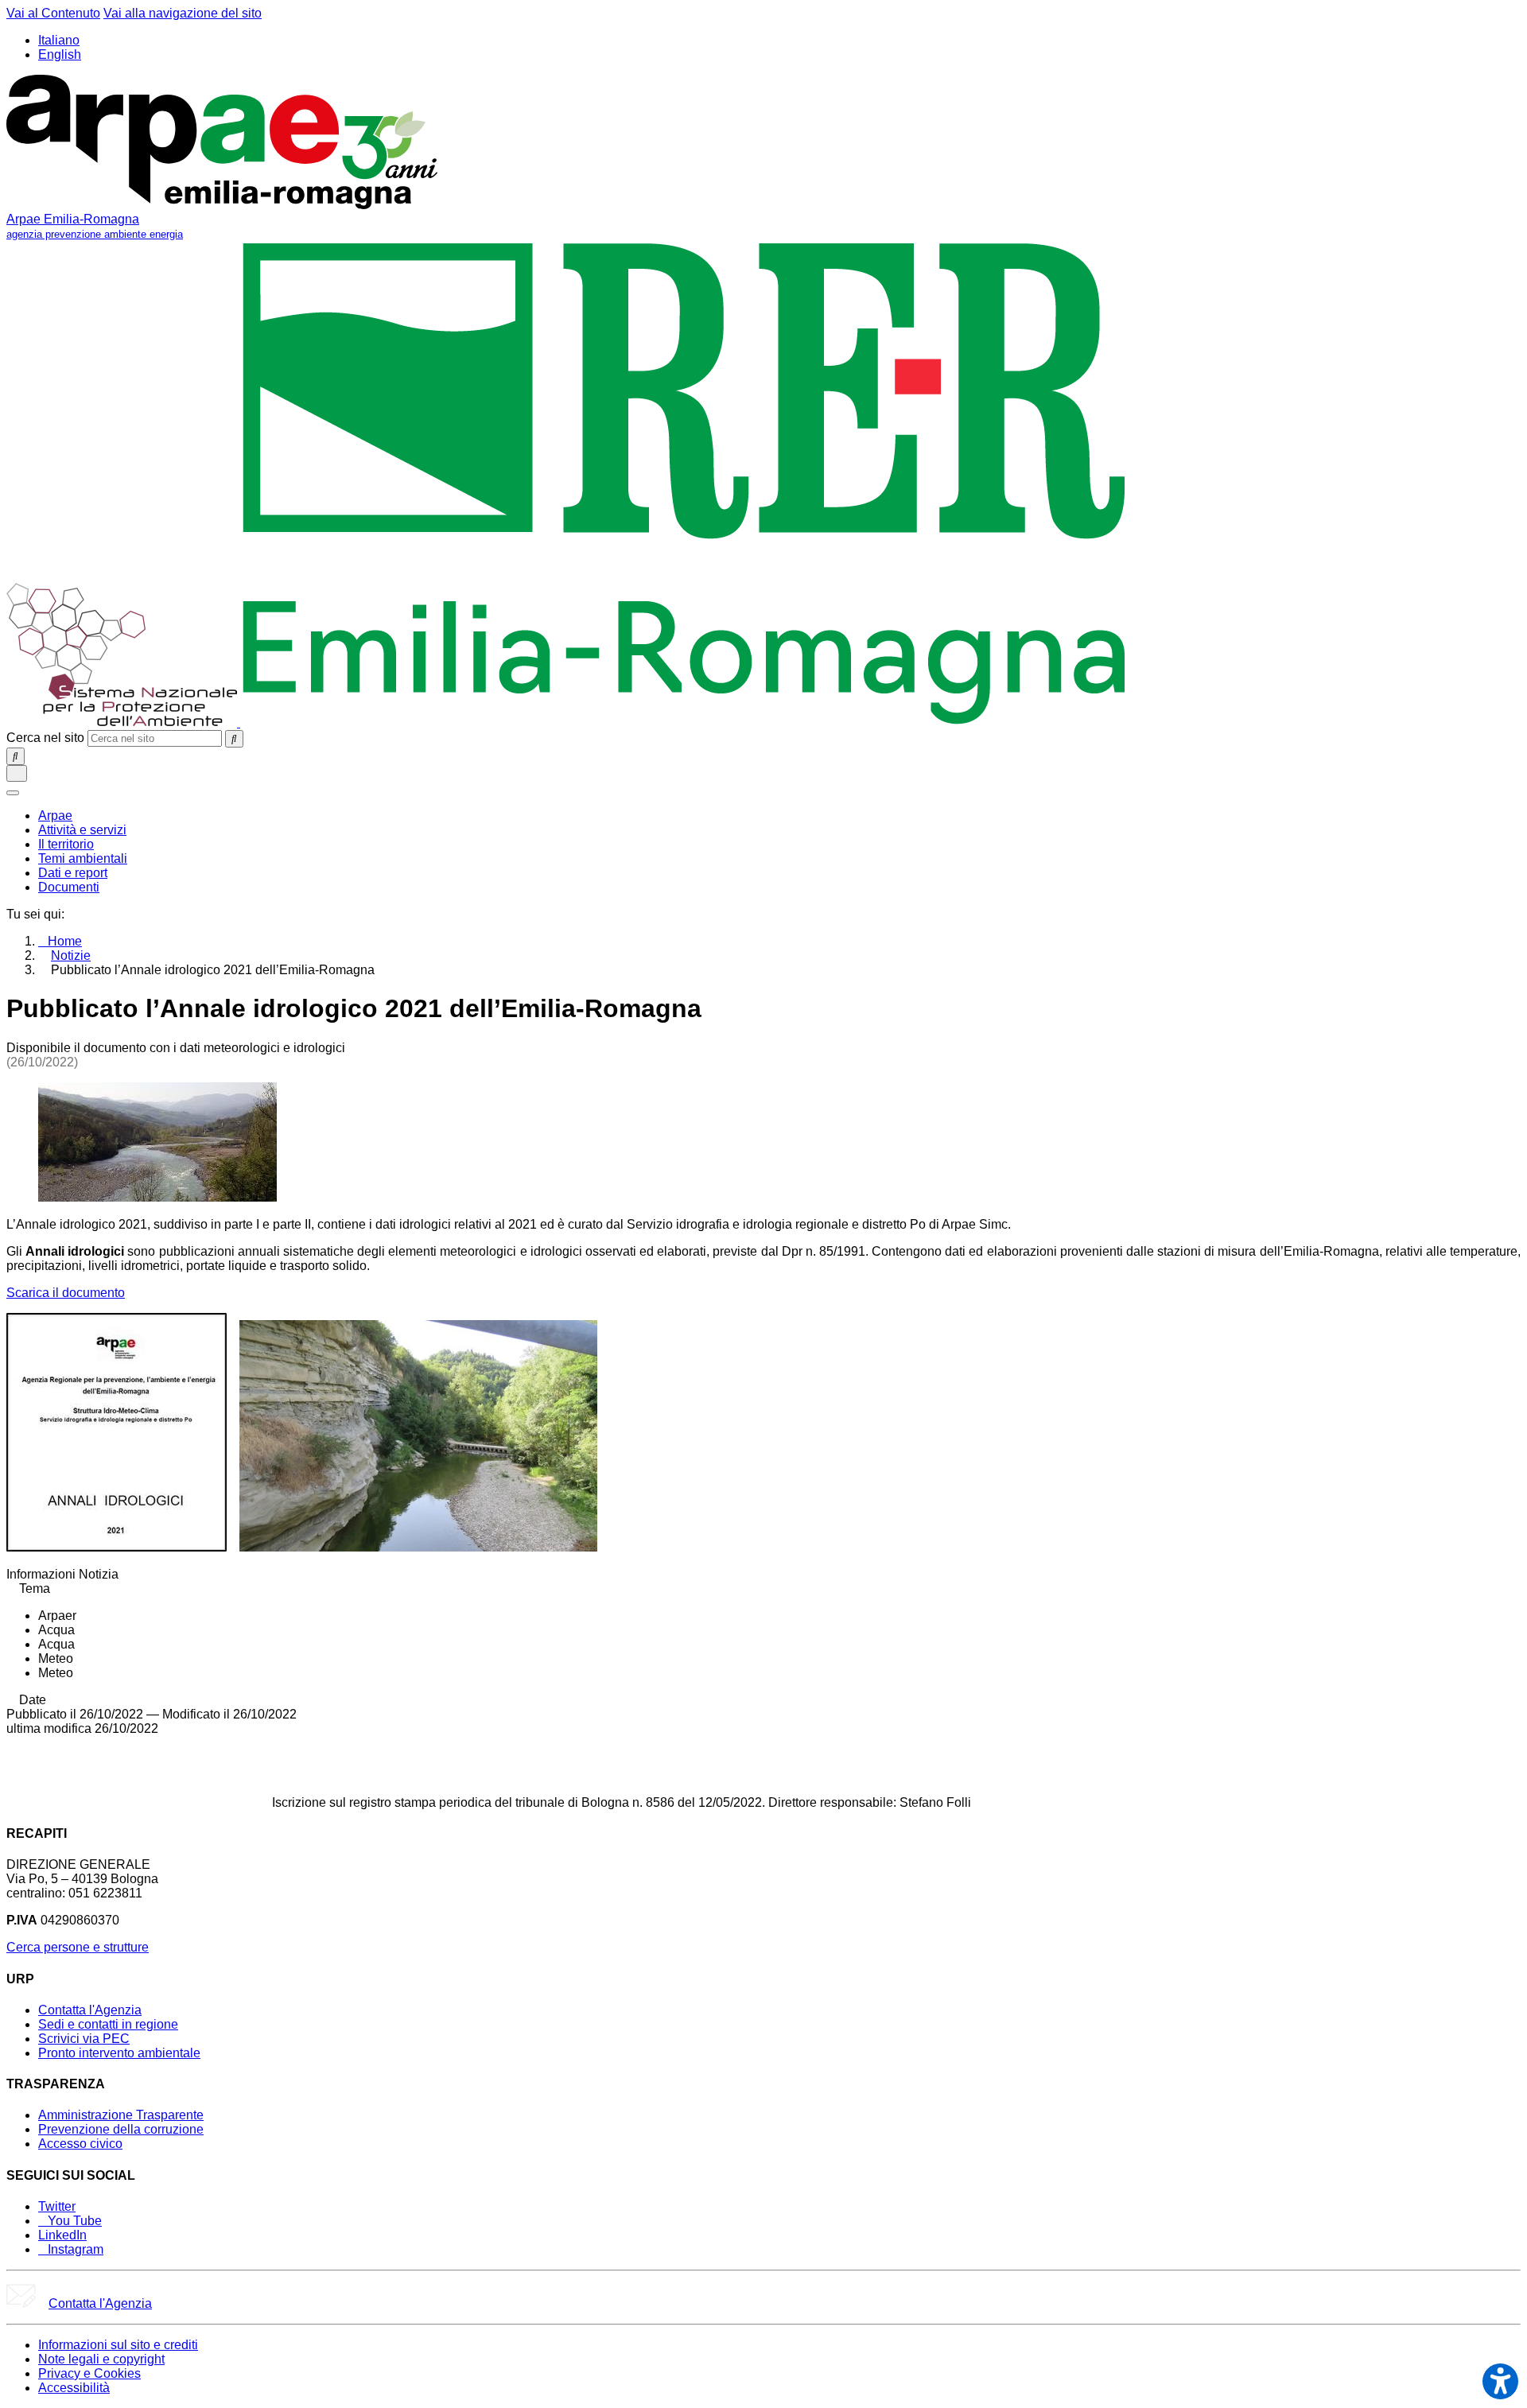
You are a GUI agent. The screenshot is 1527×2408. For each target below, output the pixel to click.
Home (65, 941)
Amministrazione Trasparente (121, 2115)
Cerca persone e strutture (78, 1947)
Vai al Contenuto (53, 13)
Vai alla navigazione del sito (183, 13)
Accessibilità (74, 2388)
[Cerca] (234, 739)
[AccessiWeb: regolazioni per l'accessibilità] (1500, 2381)
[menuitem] (55, 816)
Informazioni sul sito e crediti (118, 2345)
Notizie (71, 955)
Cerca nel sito (45, 738)
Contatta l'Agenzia (90, 2010)
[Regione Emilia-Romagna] (684, 722)
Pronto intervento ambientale (119, 2053)
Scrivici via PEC (84, 2039)
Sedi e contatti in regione (108, 2024)
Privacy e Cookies (89, 2373)
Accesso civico (80, 2144)
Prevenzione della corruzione (121, 2129)
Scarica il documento (66, 1293)
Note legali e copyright (101, 2359)
